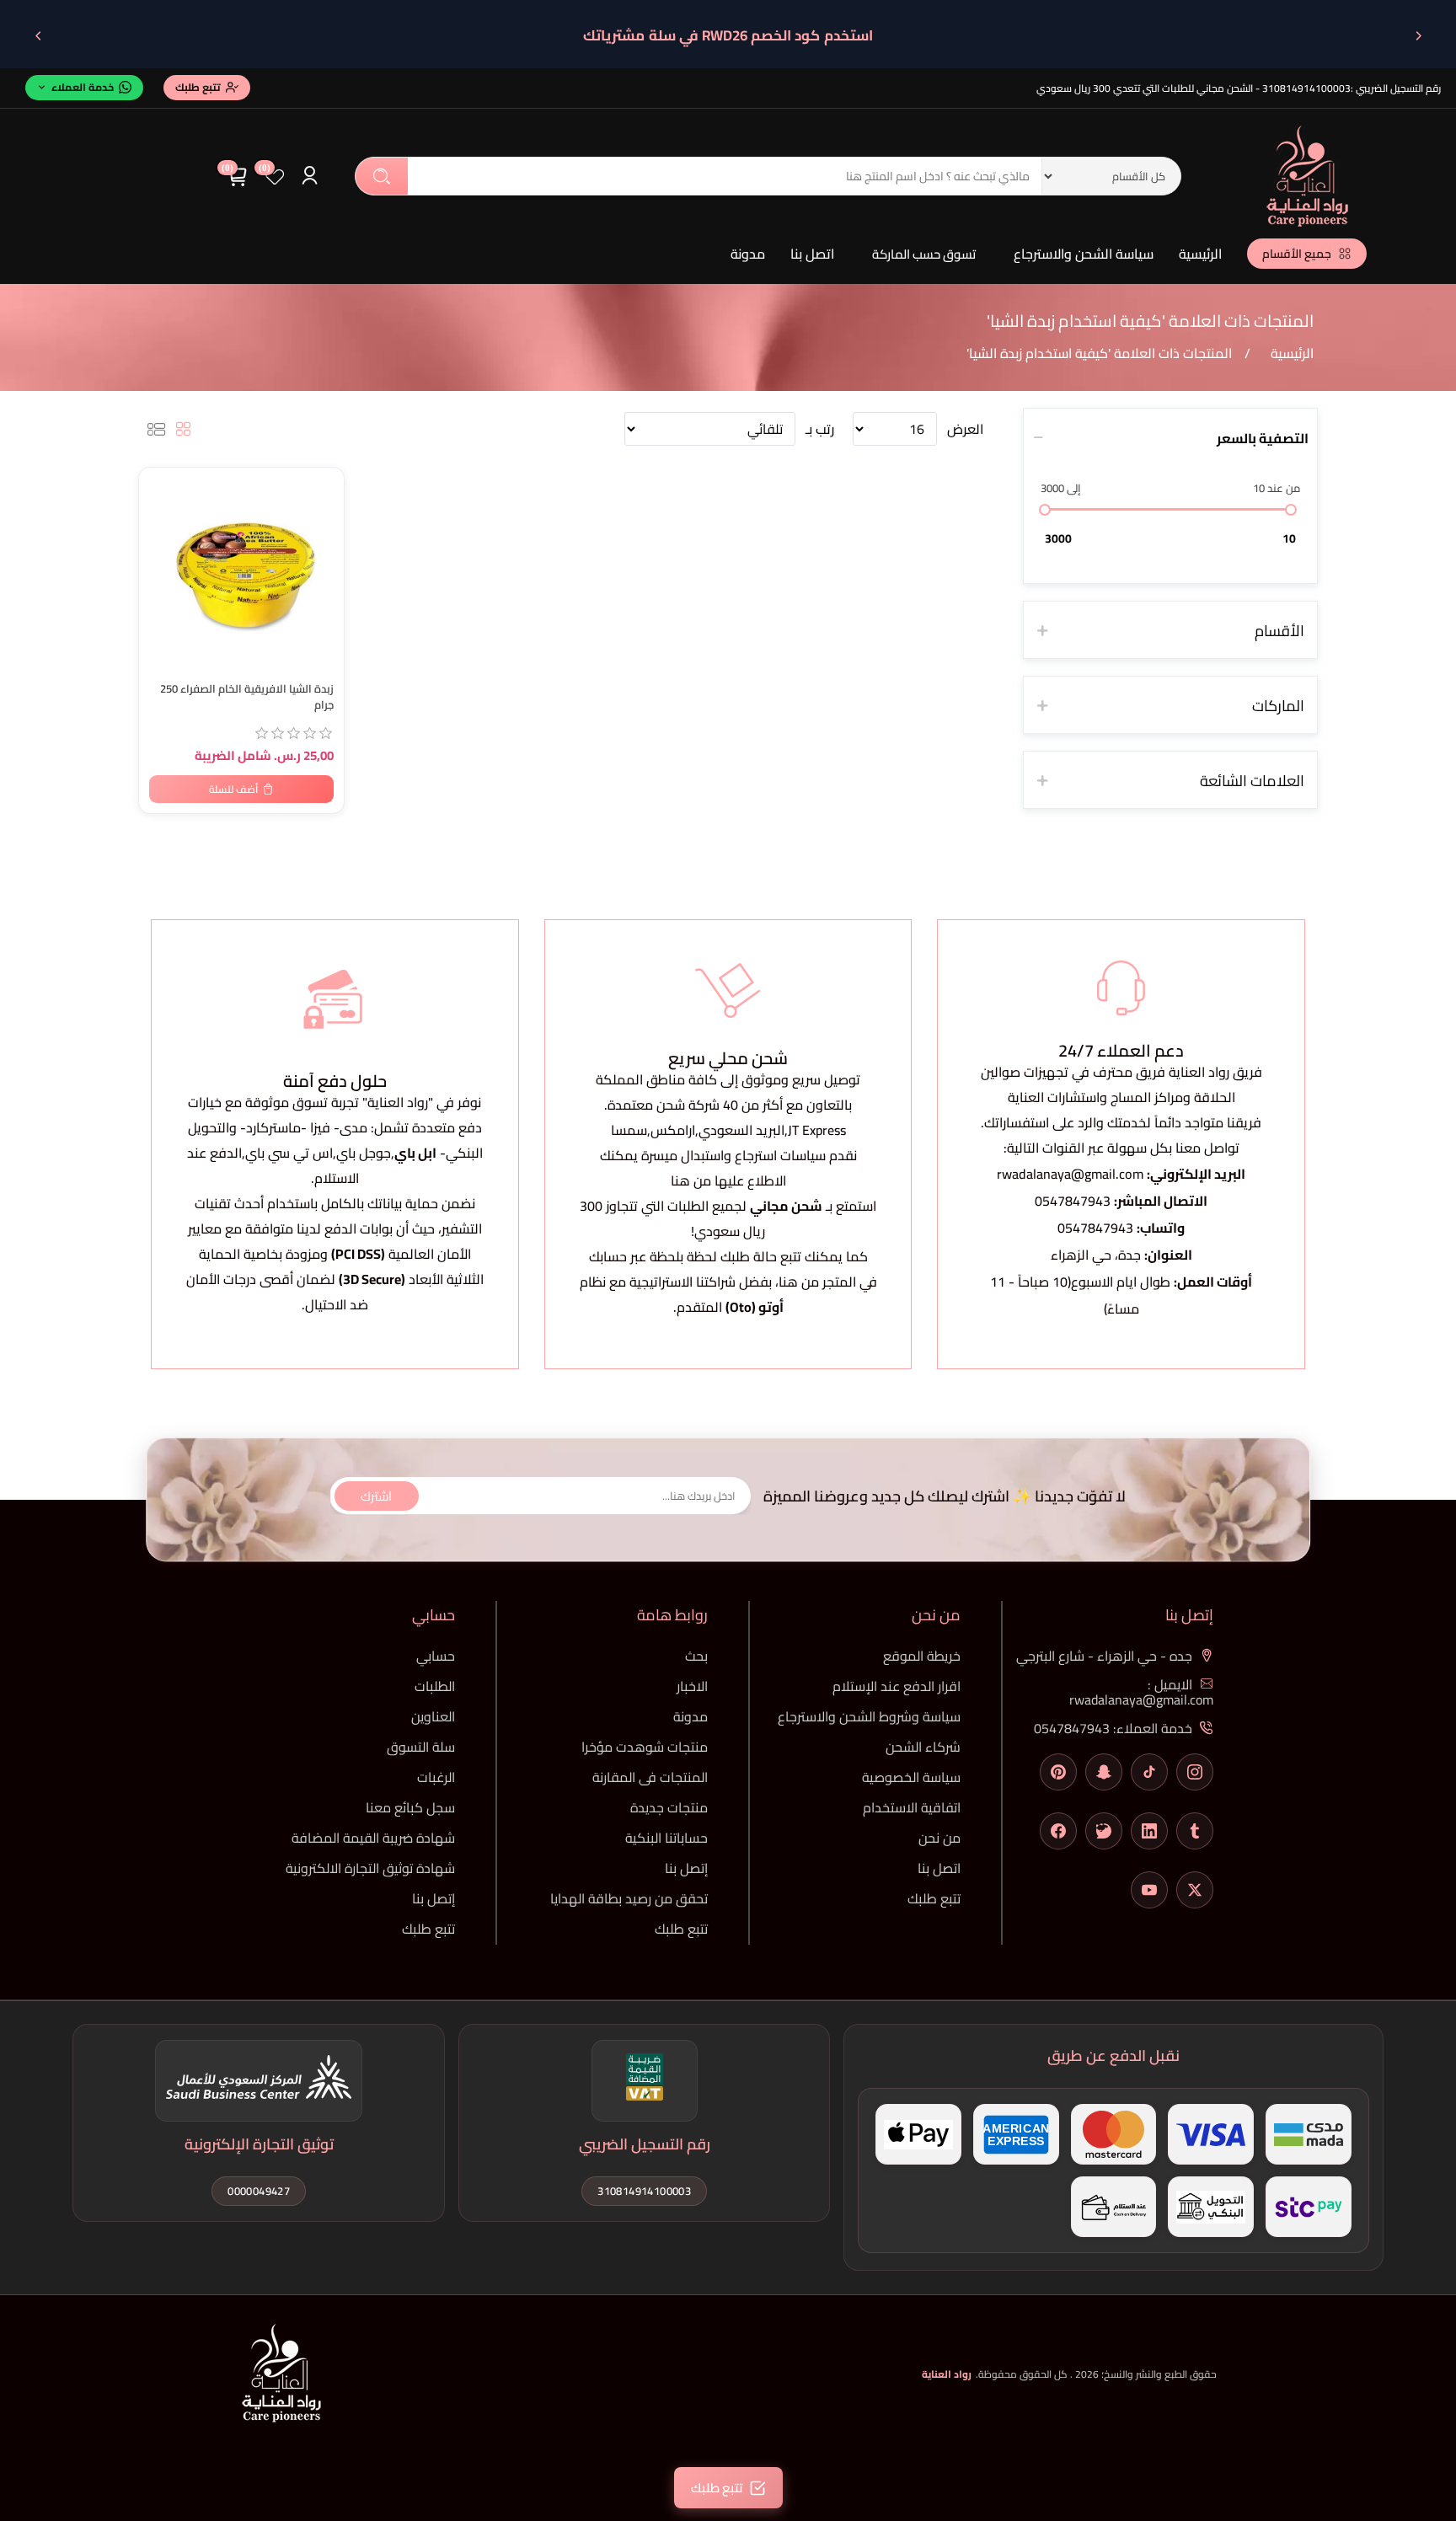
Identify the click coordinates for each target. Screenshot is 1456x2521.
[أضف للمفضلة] (160, 484)
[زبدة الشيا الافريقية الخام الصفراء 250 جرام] (241, 570)
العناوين (433, 1716)
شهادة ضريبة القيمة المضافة (373, 1838)
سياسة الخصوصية (911, 1777)
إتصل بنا (686, 1868)
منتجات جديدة (669, 1807)
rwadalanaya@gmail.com (1070, 1174)
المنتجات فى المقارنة (650, 1777)
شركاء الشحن (923, 1747)
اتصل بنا (812, 254)
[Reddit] (1104, 1831)
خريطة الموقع (922, 1656)
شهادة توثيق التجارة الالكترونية (370, 1868)
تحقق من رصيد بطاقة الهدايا (629, 1898)
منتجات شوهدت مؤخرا (645, 1747)
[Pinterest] (1058, 1772)
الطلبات (435, 1686)
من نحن (939, 1838)
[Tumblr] (1195, 1831)
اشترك (376, 1495)
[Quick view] (160, 551)
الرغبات (436, 1777)
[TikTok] (1149, 1772)
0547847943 (1073, 1201)
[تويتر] (1195, 1890)
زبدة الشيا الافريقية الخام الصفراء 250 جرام (247, 697)
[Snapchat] (1104, 1772)
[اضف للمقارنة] (160, 517)
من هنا (799, 1282)
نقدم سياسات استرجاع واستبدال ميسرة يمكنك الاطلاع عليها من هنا (728, 1168)
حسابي (436, 1656)
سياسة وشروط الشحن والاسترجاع (869, 1716)
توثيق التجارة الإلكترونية (259, 2144)
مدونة (748, 254)
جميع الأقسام (1297, 254)
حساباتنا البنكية (666, 1838)
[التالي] (38, 35)
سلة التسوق (421, 1747)
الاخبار (692, 1686)
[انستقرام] (1195, 1772)
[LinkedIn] (1149, 1831)
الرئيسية (1200, 254)
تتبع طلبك (934, 1898)
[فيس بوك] (1058, 1831)
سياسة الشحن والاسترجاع (1084, 254)
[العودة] (1418, 35)
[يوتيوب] (1149, 1890)
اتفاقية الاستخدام (912, 1807)
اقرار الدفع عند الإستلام (897, 1686)
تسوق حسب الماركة (924, 254)
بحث (382, 176)
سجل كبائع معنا (410, 1807)
